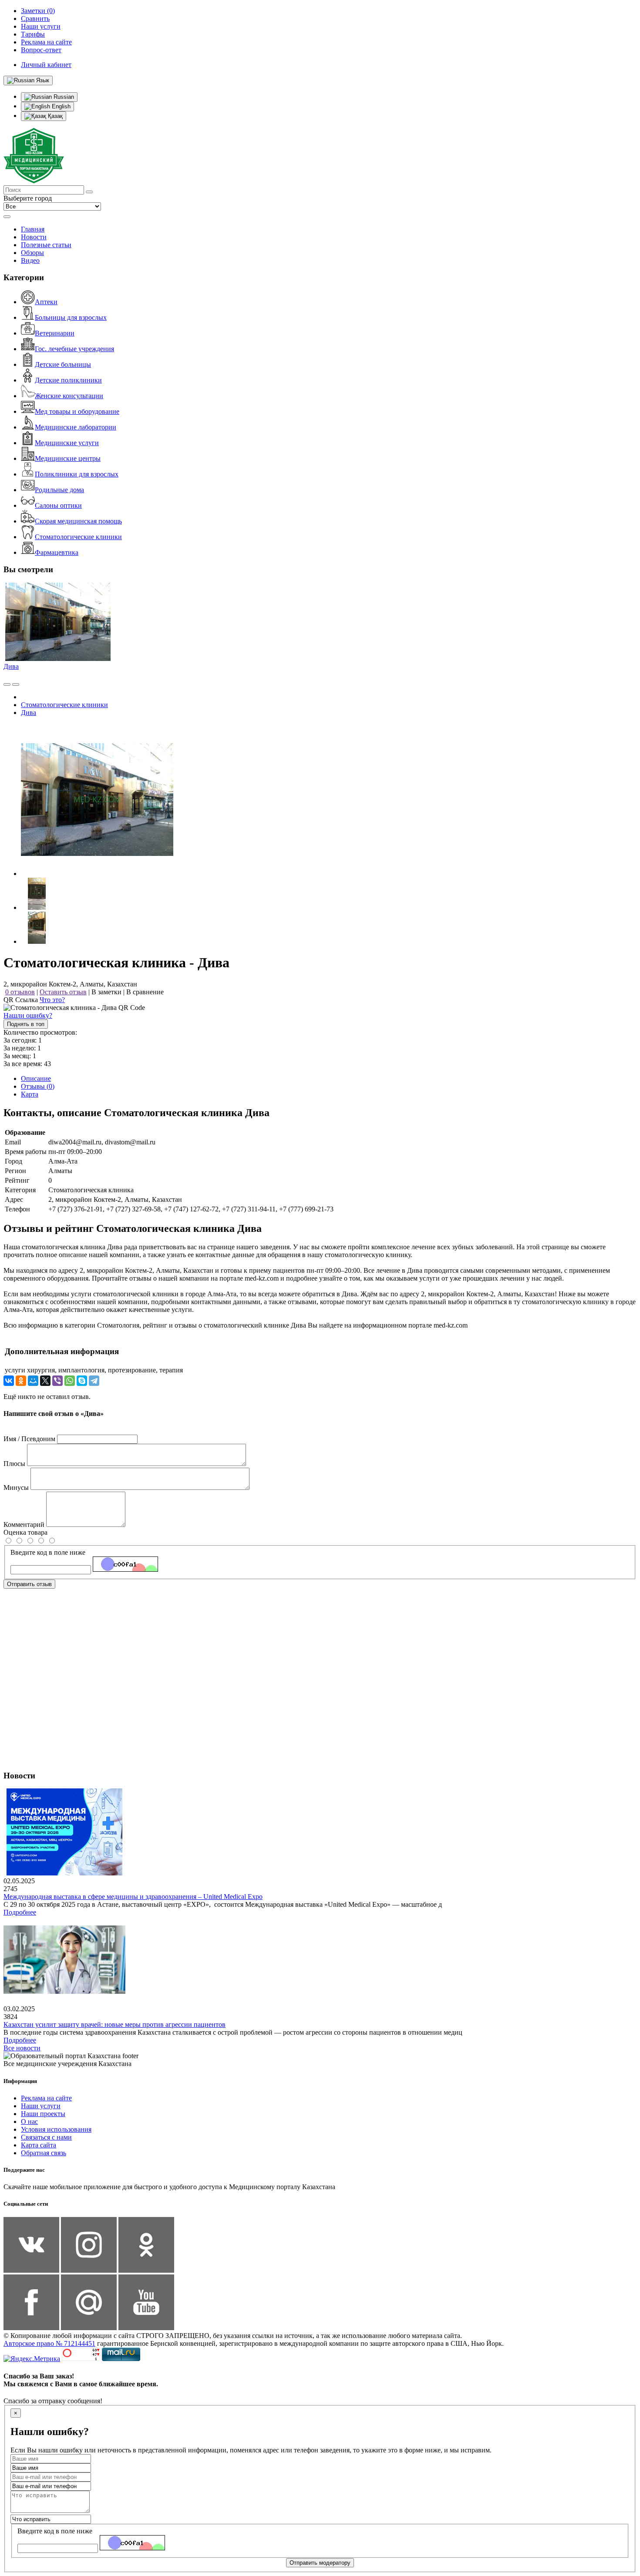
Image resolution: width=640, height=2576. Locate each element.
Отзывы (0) (38, 1086)
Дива (11, 666)
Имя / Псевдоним (29, 1439)
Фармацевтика (57, 552)
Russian (63, 97)
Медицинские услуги (67, 443)
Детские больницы (63, 364)
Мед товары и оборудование (77, 411)
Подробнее (20, 1912)
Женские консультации (69, 396)
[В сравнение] (7, 684)
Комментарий (24, 1524)
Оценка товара (25, 1532)
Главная (33, 229)
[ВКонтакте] (9, 1381)
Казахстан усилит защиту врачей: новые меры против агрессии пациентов (115, 2024)
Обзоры (32, 253)
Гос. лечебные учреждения (74, 349)
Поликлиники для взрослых (77, 474)
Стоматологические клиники (78, 537)
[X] (45, 1381)
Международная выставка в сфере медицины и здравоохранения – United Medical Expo (133, 1897)
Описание (36, 1078)
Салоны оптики (58, 505)
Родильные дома (59, 490)
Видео (30, 260)
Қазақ (54, 116)
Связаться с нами (46, 2137)
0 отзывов (20, 992)
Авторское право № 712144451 (49, 2343)
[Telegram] (94, 1381)
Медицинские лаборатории (76, 427)
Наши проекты (43, 2114)
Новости (34, 237)
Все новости (22, 2048)
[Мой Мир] (33, 1381)
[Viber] (57, 1381)
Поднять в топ (26, 1024)
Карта (30, 1094)
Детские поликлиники (68, 380)
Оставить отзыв (63, 992)
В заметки (106, 992)
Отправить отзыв (29, 1584)
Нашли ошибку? (28, 1015)
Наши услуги (41, 2106)
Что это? (52, 1000)
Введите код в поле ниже (48, 1552)
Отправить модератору (320, 2563)
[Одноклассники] (21, 1381)
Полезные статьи (46, 245)
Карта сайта (39, 2145)
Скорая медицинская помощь (78, 521)
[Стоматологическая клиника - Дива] (97, 874)
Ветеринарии (55, 333)
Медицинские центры (68, 458)
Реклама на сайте (46, 2098)
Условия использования (56, 2129)
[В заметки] (16, 684)
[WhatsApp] (70, 1381)
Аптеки (46, 302)
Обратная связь (44, 2153)
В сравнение (145, 992)
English (60, 106)
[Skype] (82, 1381)
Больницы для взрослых (71, 317)
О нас (29, 2122)
